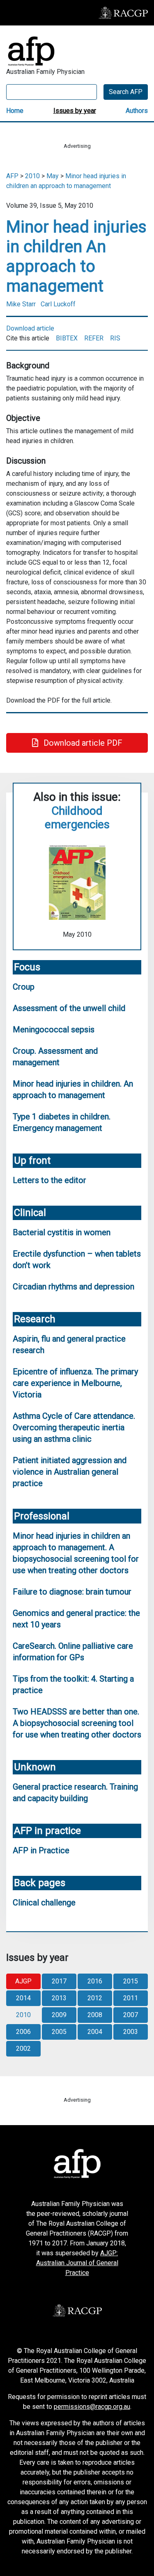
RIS (115, 338)
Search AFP (126, 92)
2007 (131, 2015)
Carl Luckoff (58, 304)
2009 (59, 2015)
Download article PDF (82, 743)
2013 (59, 1998)
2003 (131, 2032)
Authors (137, 111)
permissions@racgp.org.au (92, 2407)
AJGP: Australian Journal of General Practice (77, 2263)
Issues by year (75, 111)
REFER (94, 338)
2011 (131, 1998)
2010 (32, 176)
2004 (95, 2032)
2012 (95, 1998)
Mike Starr (21, 304)
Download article (30, 328)
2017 (59, 1981)
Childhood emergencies (77, 818)
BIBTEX (67, 338)
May (53, 176)
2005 (59, 2032)
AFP (12, 176)
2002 (23, 2049)
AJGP (23, 1981)
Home (15, 111)
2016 (95, 1981)
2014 (23, 1998)
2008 (95, 2015)
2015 (131, 1981)
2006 (23, 2032)
